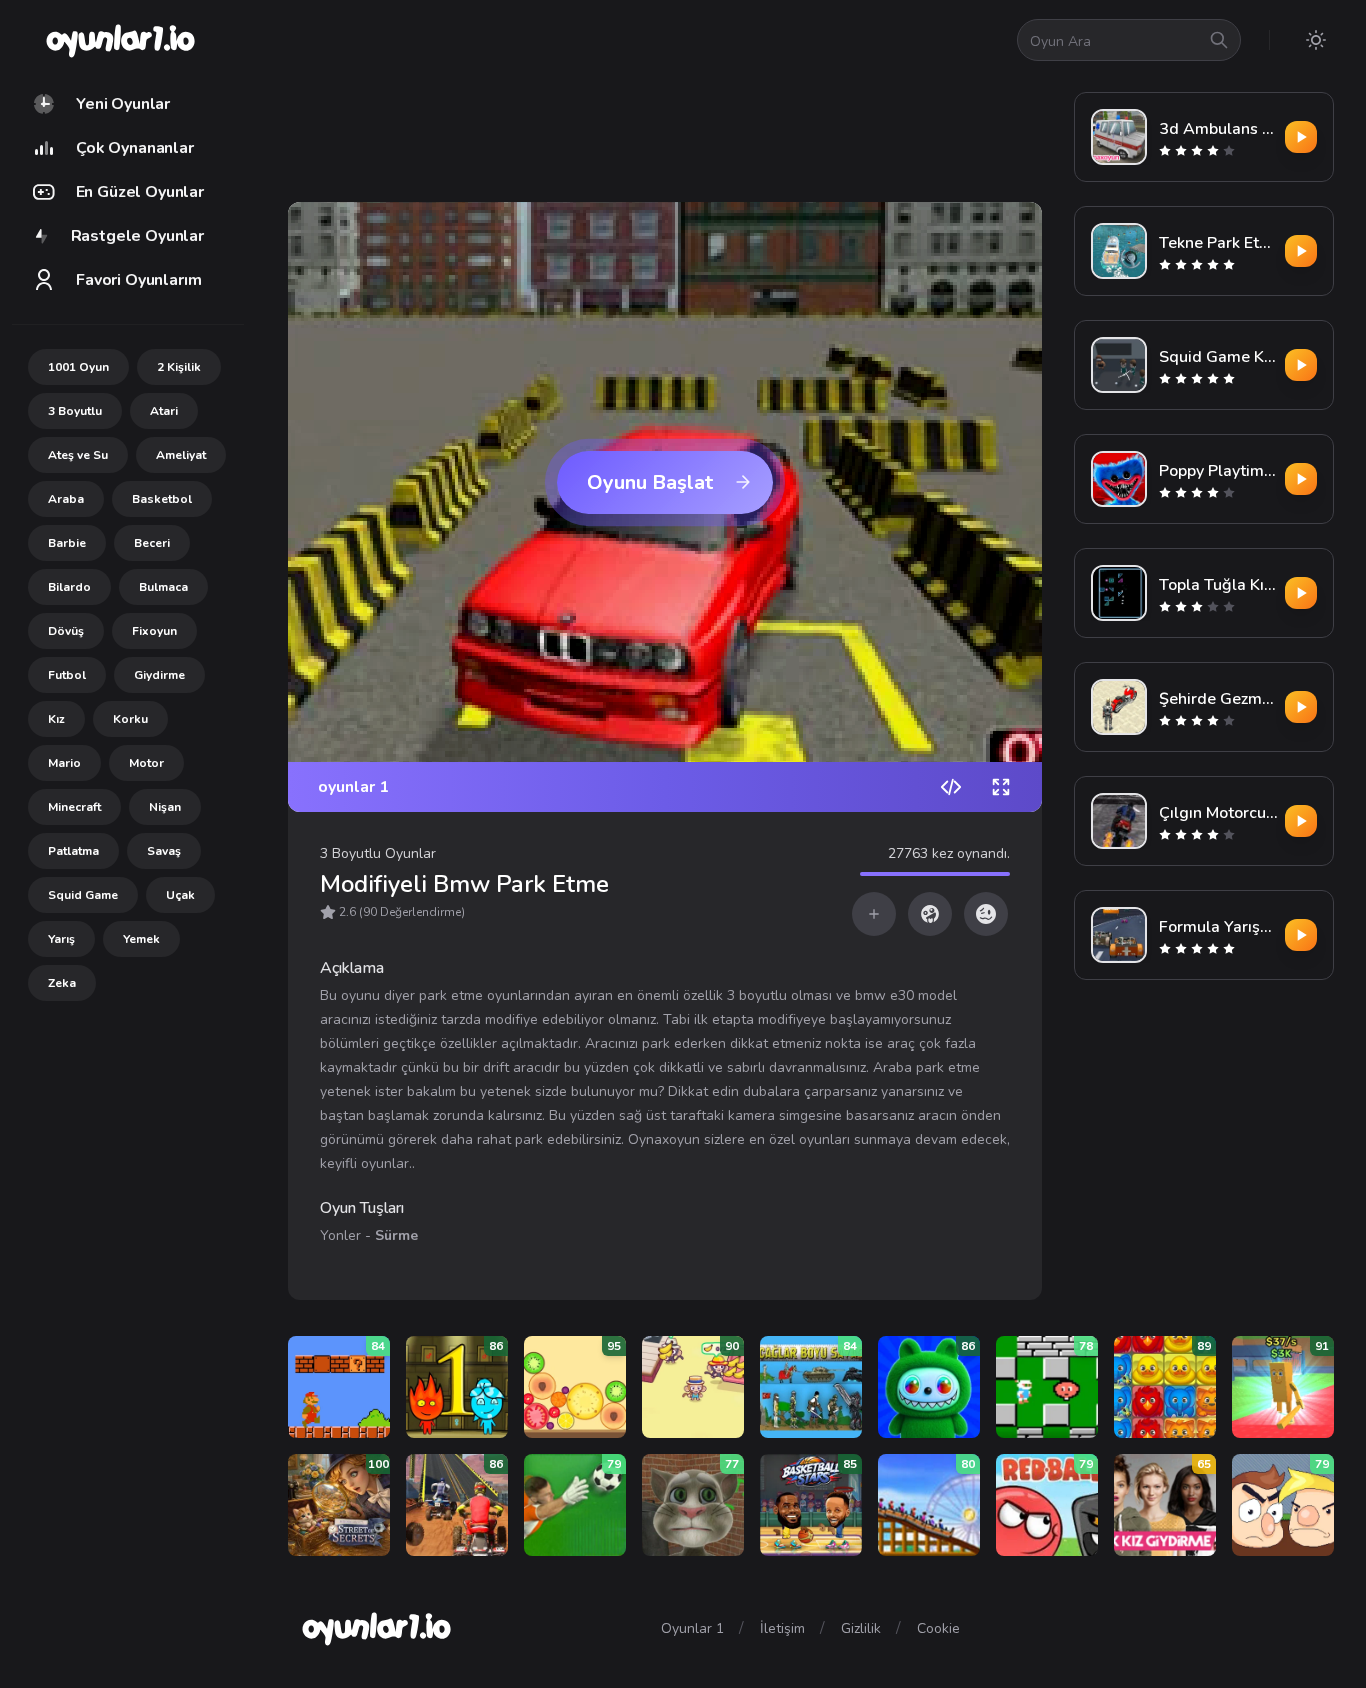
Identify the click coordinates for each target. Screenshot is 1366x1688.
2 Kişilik (179, 367)
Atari (164, 411)
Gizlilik (861, 1628)
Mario (64, 763)
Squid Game (83, 895)
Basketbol (162, 499)
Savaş (164, 851)
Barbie (67, 543)
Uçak (180, 895)
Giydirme (159, 675)
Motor (146, 763)
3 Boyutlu (75, 411)
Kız (56, 719)
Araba (66, 499)
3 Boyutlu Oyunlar (378, 853)
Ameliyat (181, 455)
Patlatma (73, 851)
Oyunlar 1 (692, 1628)
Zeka (62, 983)
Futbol (67, 675)
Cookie (938, 1628)
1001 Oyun (78, 367)
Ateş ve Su (78, 455)
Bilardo (69, 587)
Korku (130, 719)
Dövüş (66, 631)
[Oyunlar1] (118, 40)
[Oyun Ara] (1219, 40)
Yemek (141, 939)
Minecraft (74, 807)
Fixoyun (154, 631)
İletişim (782, 1628)
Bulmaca (163, 587)
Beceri (152, 543)
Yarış (61, 939)
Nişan (165, 807)
